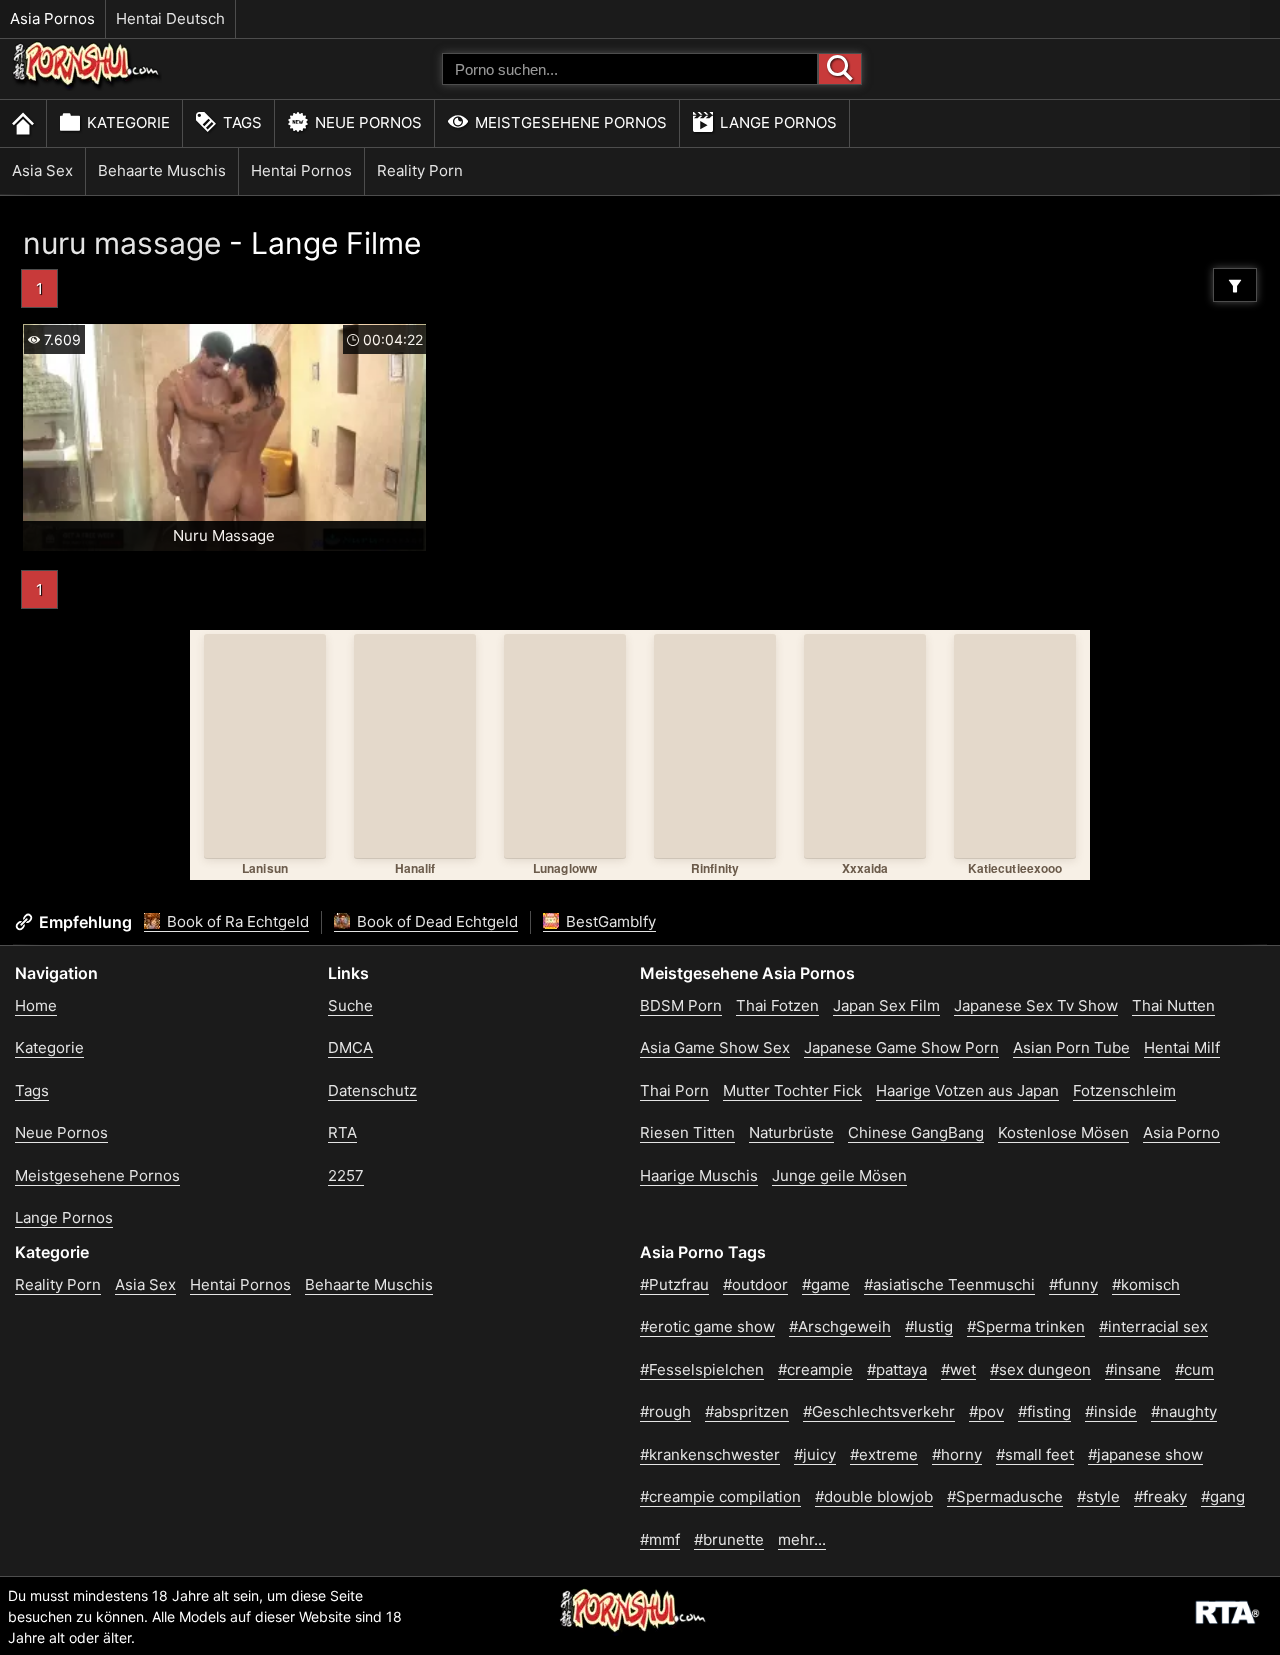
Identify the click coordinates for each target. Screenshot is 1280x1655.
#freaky (1160, 1496)
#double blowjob (874, 1496)
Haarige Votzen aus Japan (967, 1090)
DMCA (350, 1047)
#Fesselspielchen (702, 1369)
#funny (1073, 1284)
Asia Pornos (52, 18)
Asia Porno (1181, 1132)
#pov (986, 1411)
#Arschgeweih (840, 1326)
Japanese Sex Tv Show (1036, 1005)
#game (826, 1284)
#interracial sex (1153, 1326)
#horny (957, 1454)
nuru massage (122, 243)
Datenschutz (372, 1090)
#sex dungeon (1040, 1369)
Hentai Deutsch (170, 18)
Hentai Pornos (301, 170)
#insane (1133, 1369)
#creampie (815, 1369)
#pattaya (897, 1369)
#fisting (1044, 1411)
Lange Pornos (778, 122)
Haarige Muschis (699, 1175)
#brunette (729, 1539)
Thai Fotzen (777, 1005)
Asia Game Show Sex (715, 1047)
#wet (958, 1369)
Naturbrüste (791, 1132)
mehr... (802, 1539)
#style (1098, 1496)
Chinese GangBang (916, 1132)
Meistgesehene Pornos (571, 122)
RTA (342, 1132)
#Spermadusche (1005, 1496)
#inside (1111, 1411)
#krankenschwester (710, 1454)
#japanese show (1145, 1454)
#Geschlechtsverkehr (879, 1411)
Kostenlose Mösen (1063, 1132)
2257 (346, 1175)
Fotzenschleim (1124, 1090)
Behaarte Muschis (162, 170)
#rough (665, 1411)
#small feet (1035, 1454)
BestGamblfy (609, 921)
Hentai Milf (1182, 1047)
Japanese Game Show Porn (901, 1047)
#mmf (660, 1539)
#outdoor (755, 1284)
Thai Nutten (1173, 1005)
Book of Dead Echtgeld (435, 921)
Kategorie (128, 122)
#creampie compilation (720, 1496)
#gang (1223, 1496)
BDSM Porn (681, 1005)
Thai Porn (674, 1090)
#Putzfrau (674, 1284)
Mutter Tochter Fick (792, 1090)
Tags (242, 122)
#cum (1194, 1369)
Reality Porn (420, 170)
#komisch (1146, 1284)
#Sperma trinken (1026, 1326)
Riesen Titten (687, 1132)
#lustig (929, 1326)
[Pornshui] (87, 85)
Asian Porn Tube (1071, 1047)
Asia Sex (42, 170)
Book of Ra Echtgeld (236, 921)
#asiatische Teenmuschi (949, 1284)
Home (36, 1005)
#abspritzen (747, 1411)
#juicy (815, 1454)
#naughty (1184, 1411)
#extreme (884, 1454)
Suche (350, 1005)
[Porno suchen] (840, 69)
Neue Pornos (368, 122)
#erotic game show (707, 1326)
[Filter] (1235, 285)
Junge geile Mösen (839, 1175)
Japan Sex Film (886, 1005)
